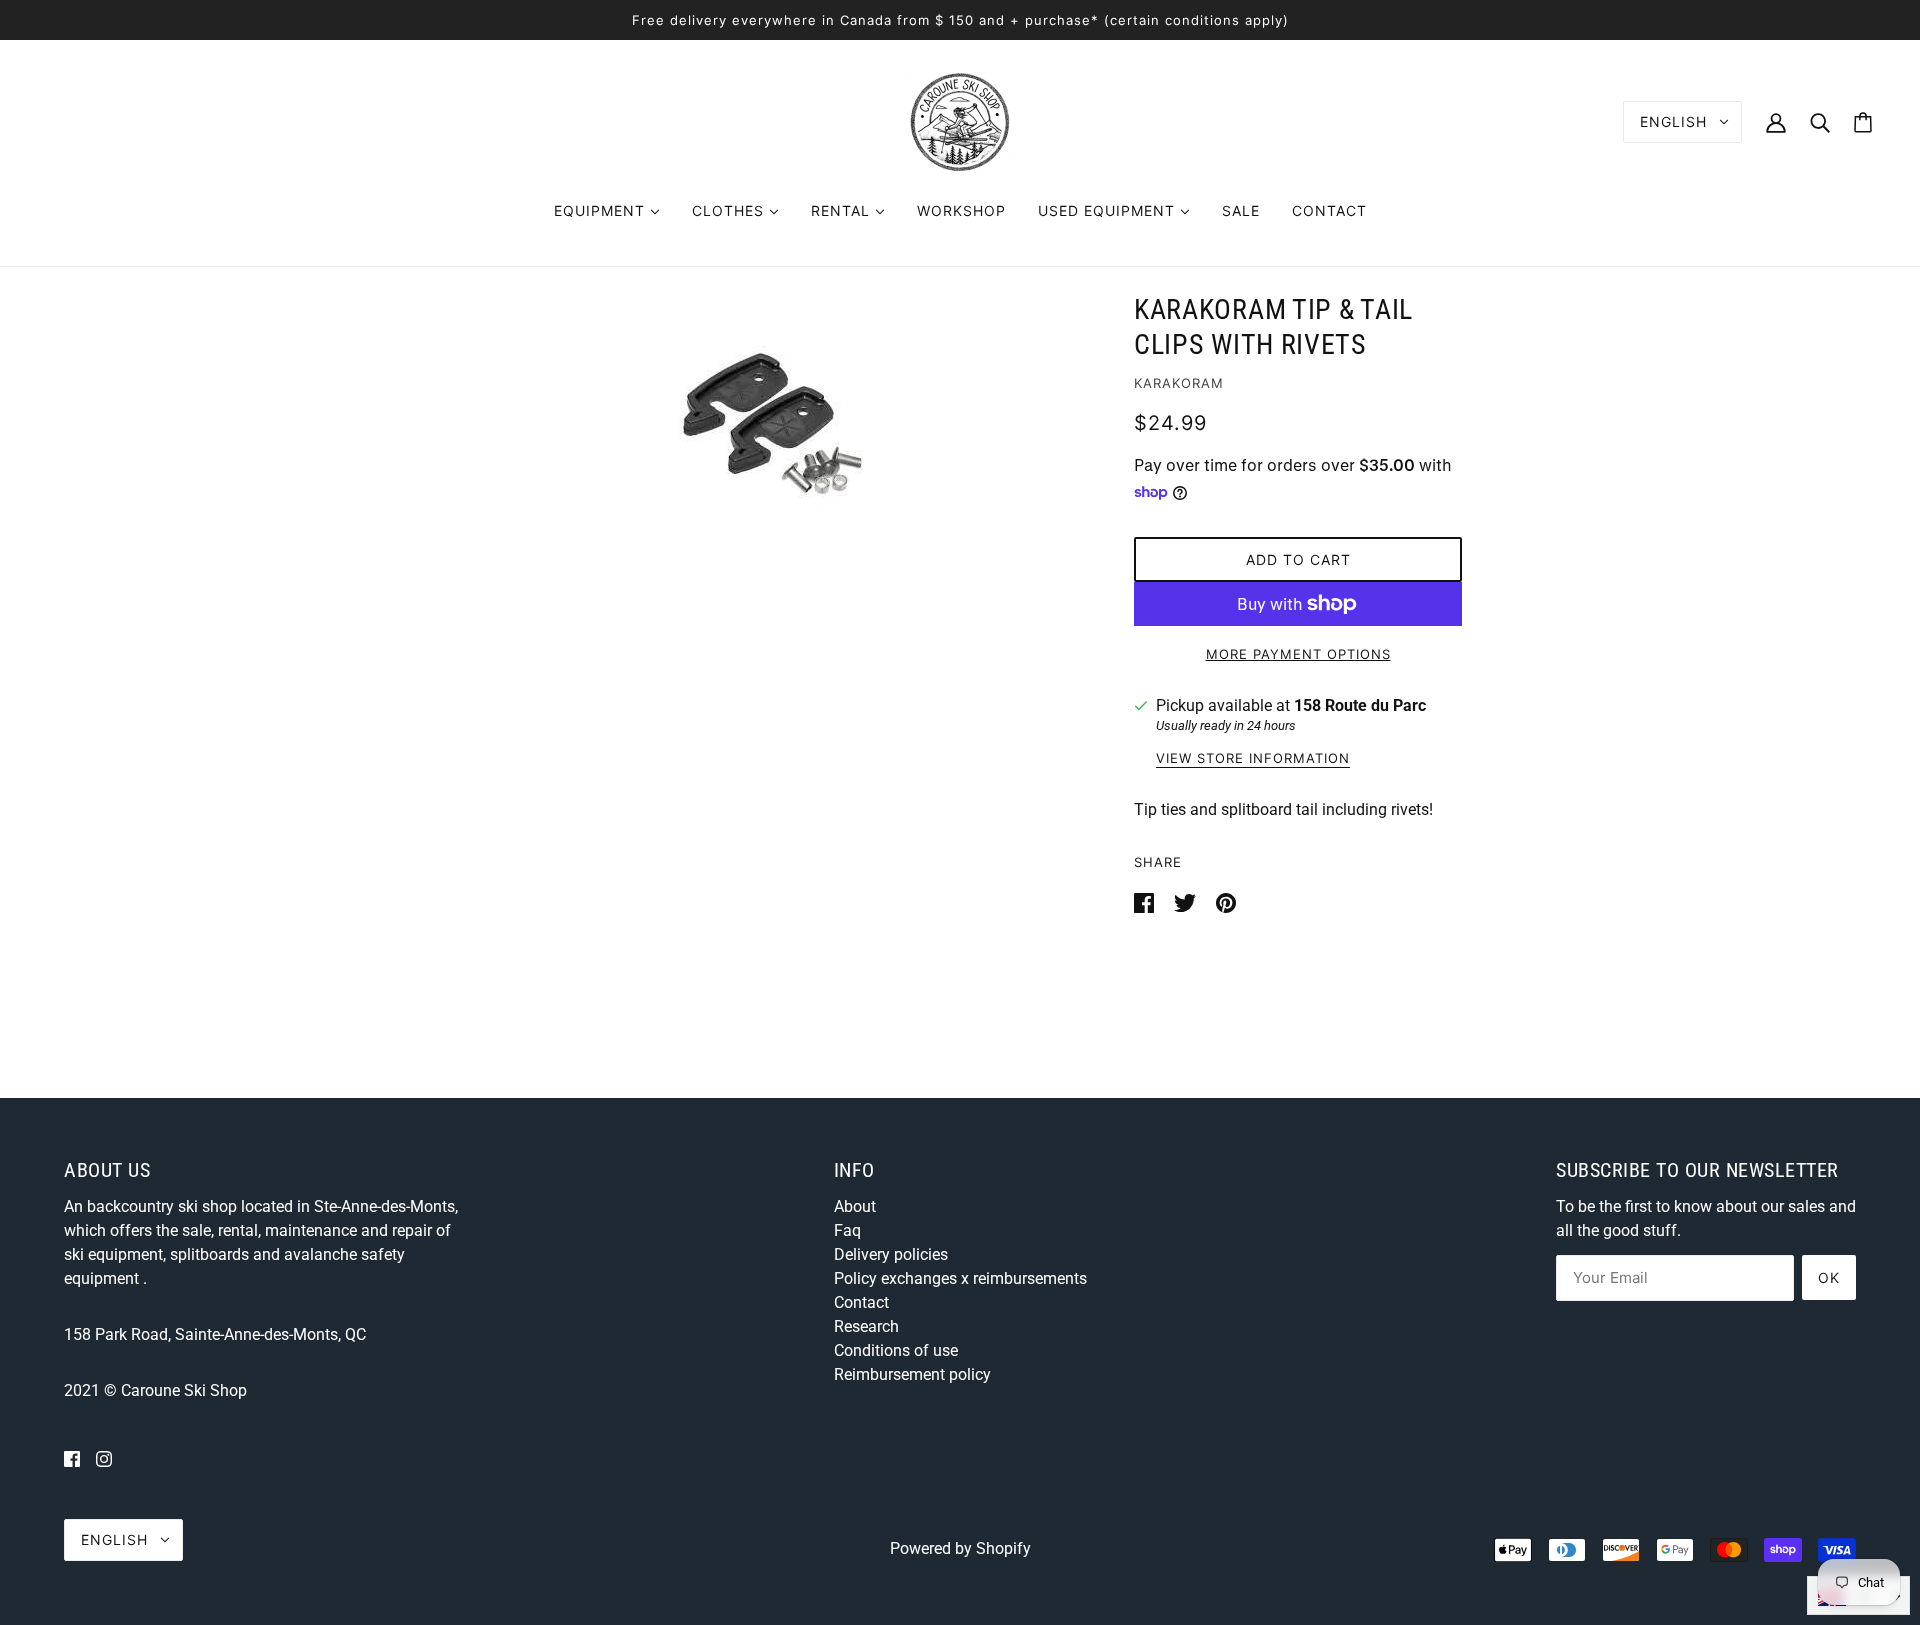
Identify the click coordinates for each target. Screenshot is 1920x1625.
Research (866, 1326)
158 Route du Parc (1360, 705)
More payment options (1298, 654)
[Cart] (1863, 122)
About (855, 1206)
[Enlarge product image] (772, 423)
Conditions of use (896, 1350)
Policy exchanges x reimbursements (960, 1278)
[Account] (1776, 121)
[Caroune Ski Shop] (960, 120)
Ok (1829, 1277)
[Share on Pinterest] (1226, 901)
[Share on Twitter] (1187, 901)
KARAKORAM (1179, 383)
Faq (847, 1230)
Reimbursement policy (912, 1374)
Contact (861, 1302)
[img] (72, 1459)
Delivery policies (891, 1254)
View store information (1253, 759)
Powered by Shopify (960, 1548)
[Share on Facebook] (1146, 901)
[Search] (1820, 121)
